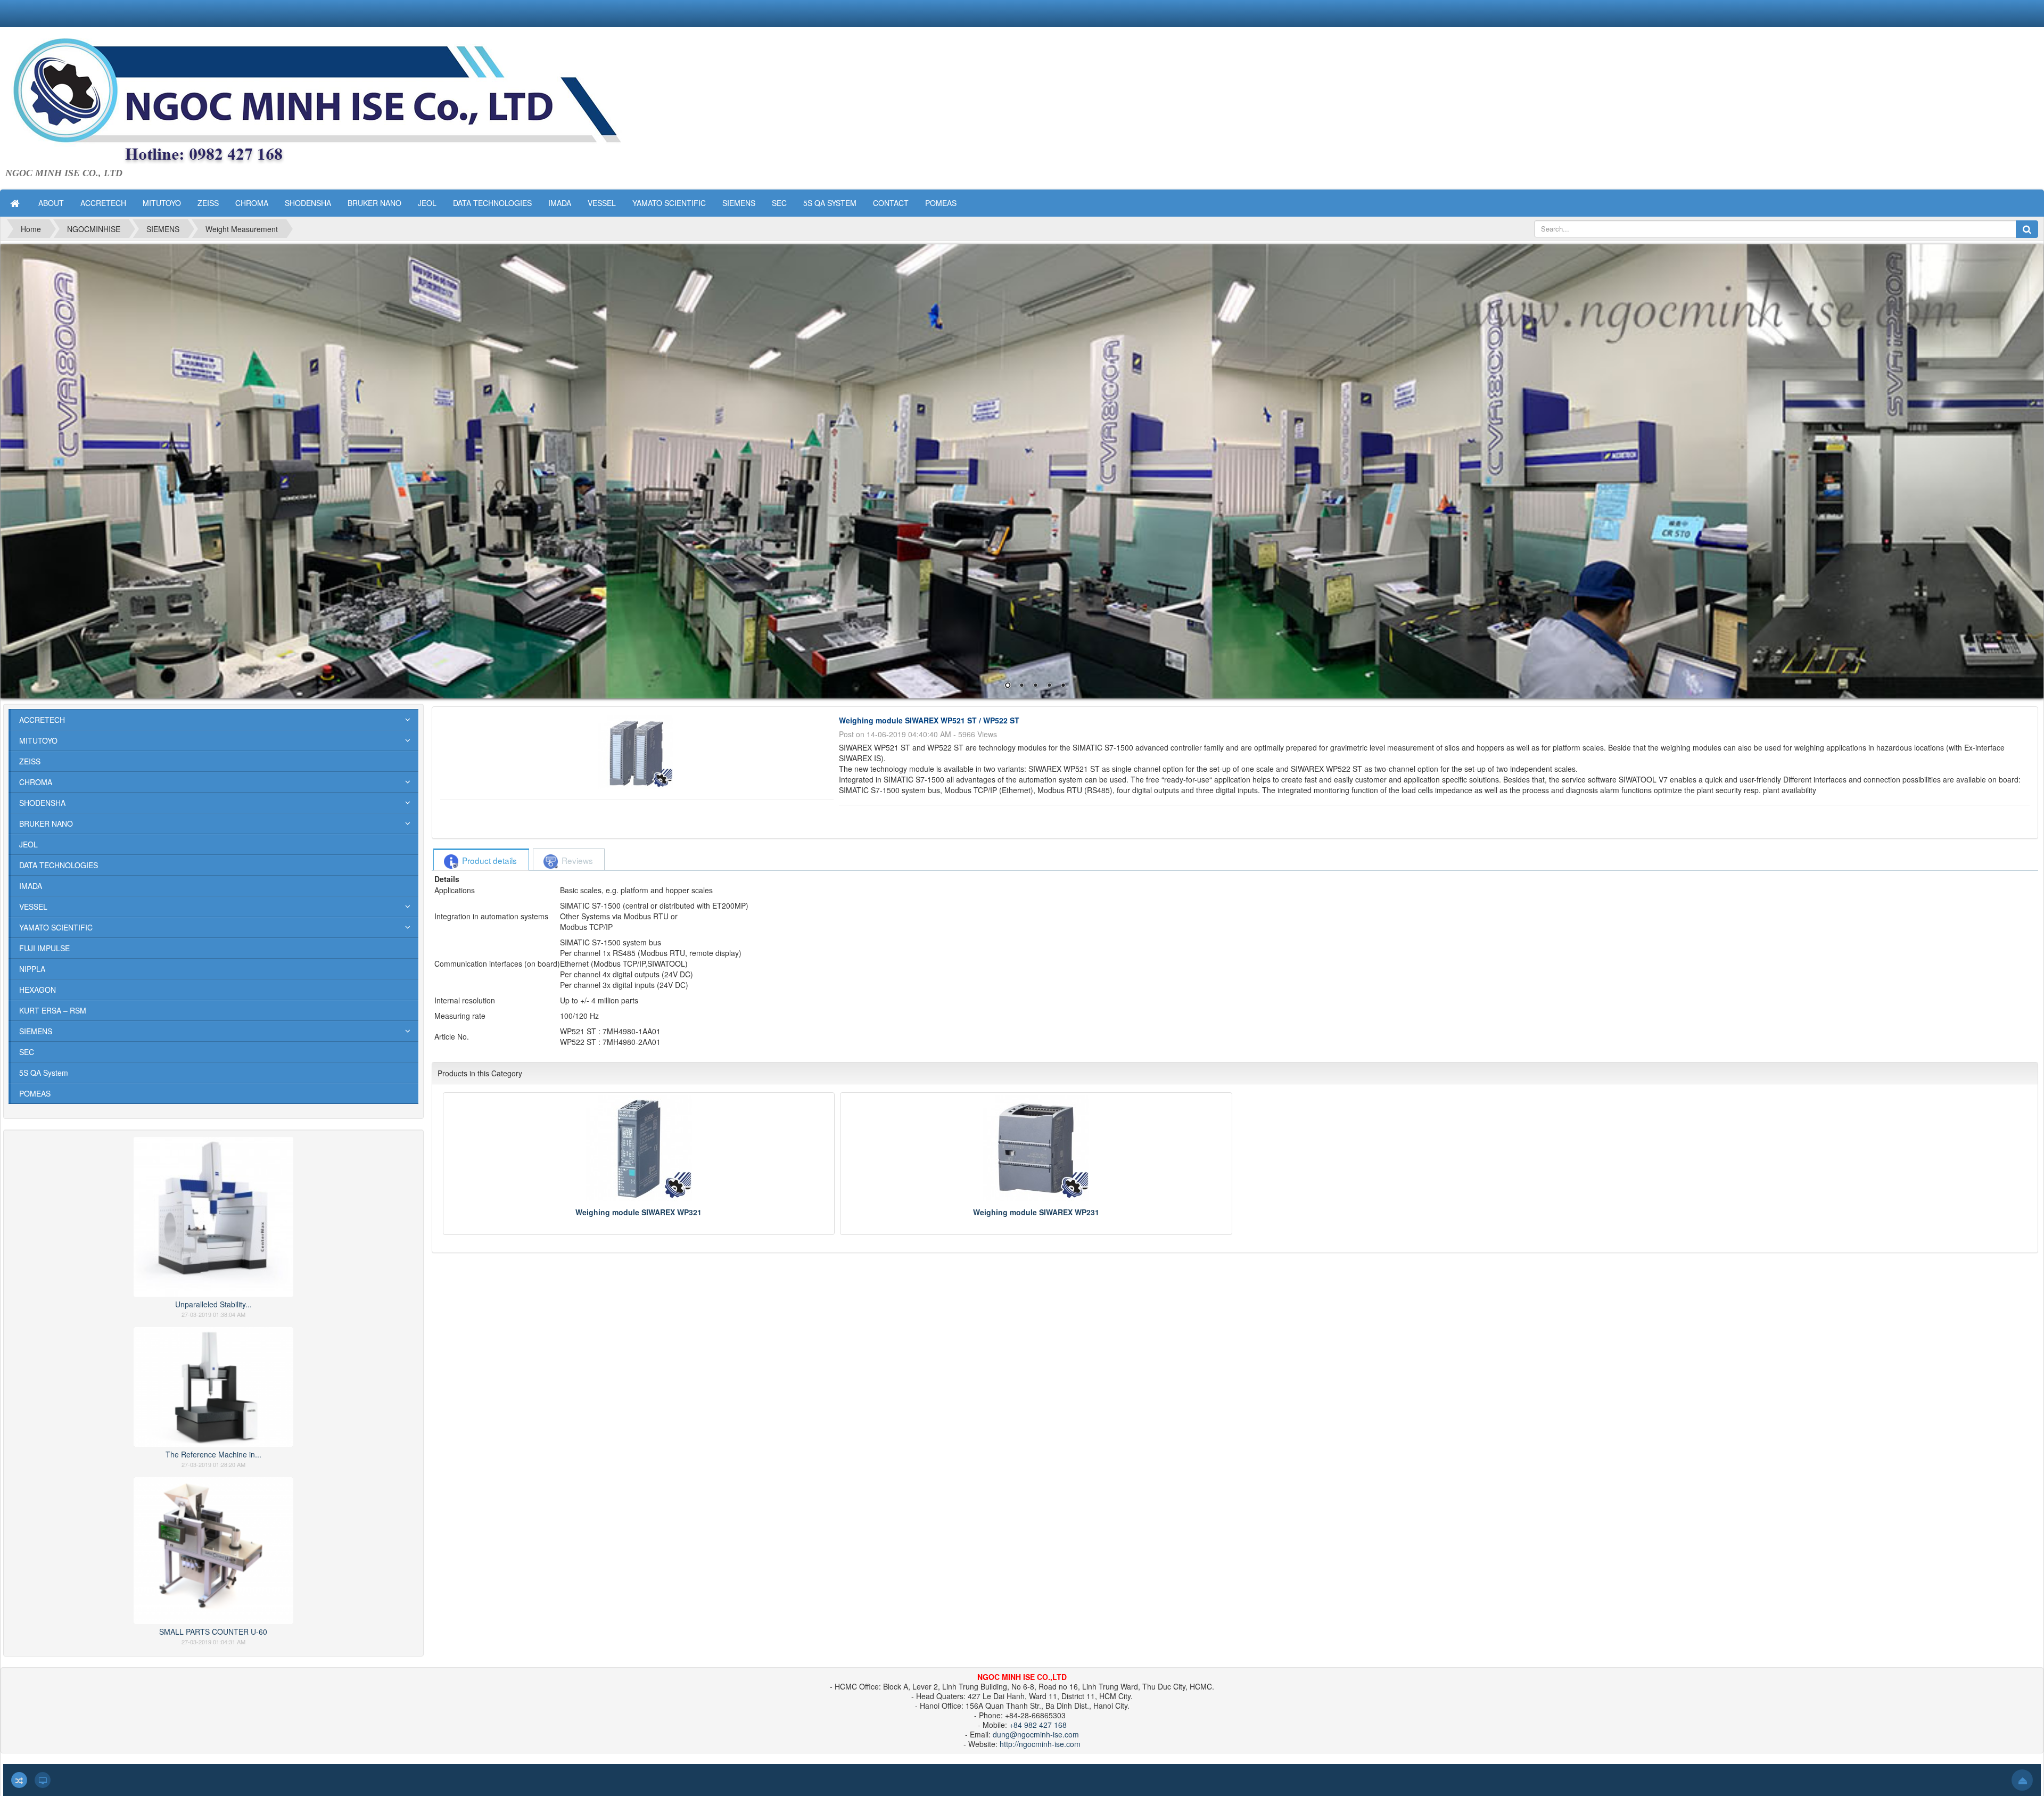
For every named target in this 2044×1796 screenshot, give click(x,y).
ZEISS (30, 761)
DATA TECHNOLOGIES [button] (492, 203)
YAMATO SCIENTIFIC (56, 927)
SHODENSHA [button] (308, 203)
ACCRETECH (42, 720)
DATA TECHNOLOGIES (59, 865)
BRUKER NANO (46, 823)
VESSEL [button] (602, 203)
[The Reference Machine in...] (213, 1386)
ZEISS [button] (208, 203)
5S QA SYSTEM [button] (830, 203)
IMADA (31, 886)
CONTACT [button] (891, 203)
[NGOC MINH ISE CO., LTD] (351, 102)
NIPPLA (32, 969)
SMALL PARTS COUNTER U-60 (213, 1632)
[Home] (16, 203)
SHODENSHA (42, 803)
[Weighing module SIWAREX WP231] (1036, 1148)
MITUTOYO (38, 740)
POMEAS (35, 1093)
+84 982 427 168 (1038, 1725)
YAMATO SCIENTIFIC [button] (669, 203)
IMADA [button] (560, 203)
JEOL (28, 844)
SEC (27, 1052)
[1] (1022, 471)
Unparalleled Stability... (213, 1304)
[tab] (481, 860)
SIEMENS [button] (739, 203)
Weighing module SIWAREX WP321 (638, 1212)
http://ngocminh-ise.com (1040, 1744)
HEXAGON (38, 990)
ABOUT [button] (51, 203)
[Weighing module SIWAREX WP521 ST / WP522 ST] (637, 751)
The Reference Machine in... (213, 1454)
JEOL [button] (427, 203)
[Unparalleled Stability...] (213, 1215)
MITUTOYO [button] (162, 203)
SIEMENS (36, 1031)
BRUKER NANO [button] (374, 203)
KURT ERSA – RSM (53, 1010)
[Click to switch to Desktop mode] (43, 1780)
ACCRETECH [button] (103, 203)
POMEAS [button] (941, 203)
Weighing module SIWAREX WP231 (1036, 1212)
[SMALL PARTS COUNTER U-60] (213, 1549)
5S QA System (44, 1073)
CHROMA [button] (252, 203)
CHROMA (36, 782)
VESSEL (33, 907)
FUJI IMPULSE (44, 948)
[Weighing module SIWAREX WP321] (639, 1148)
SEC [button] (779, 203)
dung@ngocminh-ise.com (1036, 1734)
